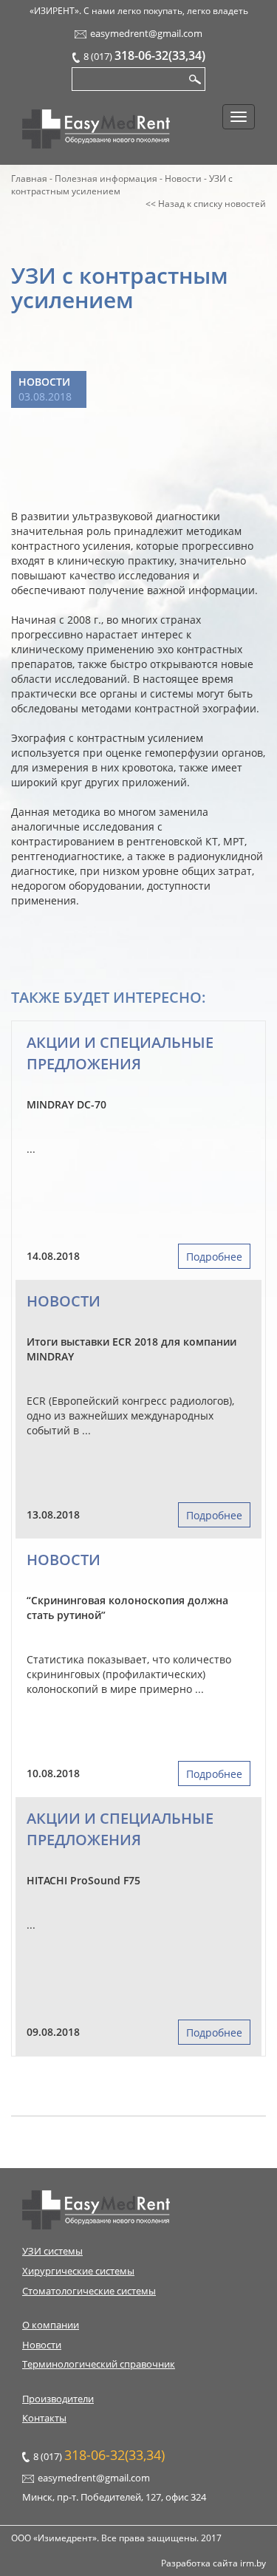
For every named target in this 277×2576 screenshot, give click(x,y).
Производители (58, 2399)
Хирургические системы (78, 2271)
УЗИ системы (52, 2251)
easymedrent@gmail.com (146, 33)
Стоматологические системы (89, 2291)
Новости (44, 382)
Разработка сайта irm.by (213, 2563)
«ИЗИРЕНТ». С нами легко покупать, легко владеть (139, 11)
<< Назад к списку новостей (206, 204)
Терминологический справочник (99, 2364)
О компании (51, 2325)
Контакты (44, 2418)
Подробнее (214, 1257)
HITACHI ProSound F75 (83, 1880)
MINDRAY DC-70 (66, 1104)
